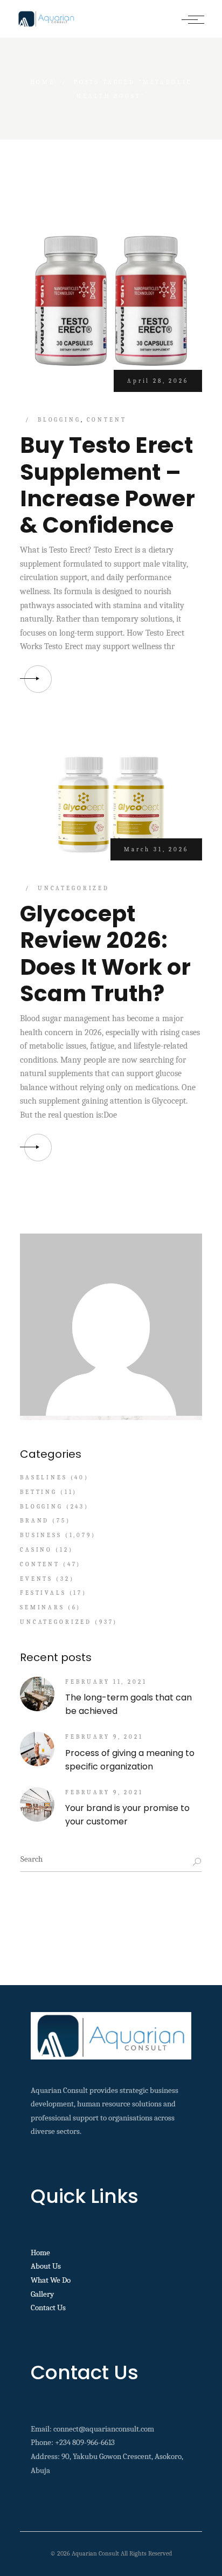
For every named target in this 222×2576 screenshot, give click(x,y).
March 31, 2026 (156, 849)
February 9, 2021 (104, 1737)
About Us (46, 2266)
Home (40, 2253)
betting (39, 1492)
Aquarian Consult (95, 2553)
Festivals (43, 1593)
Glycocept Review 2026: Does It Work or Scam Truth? (105, 953)
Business (41, 1535)
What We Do (51, 2280)
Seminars (42, 1607)
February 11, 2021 (106, 1682)
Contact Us (48, 2308)
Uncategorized (74, 888)
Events (36, 1579)
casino (36, 1550)
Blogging (59, 420)
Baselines (44, 1478)
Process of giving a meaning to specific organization (130, 1760)
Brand (34, 1521)
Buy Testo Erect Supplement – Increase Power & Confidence (107, 485)
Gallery (42, 2294)
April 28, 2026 (158, 381)
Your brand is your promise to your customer (127, 1815)
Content (107, 420)
